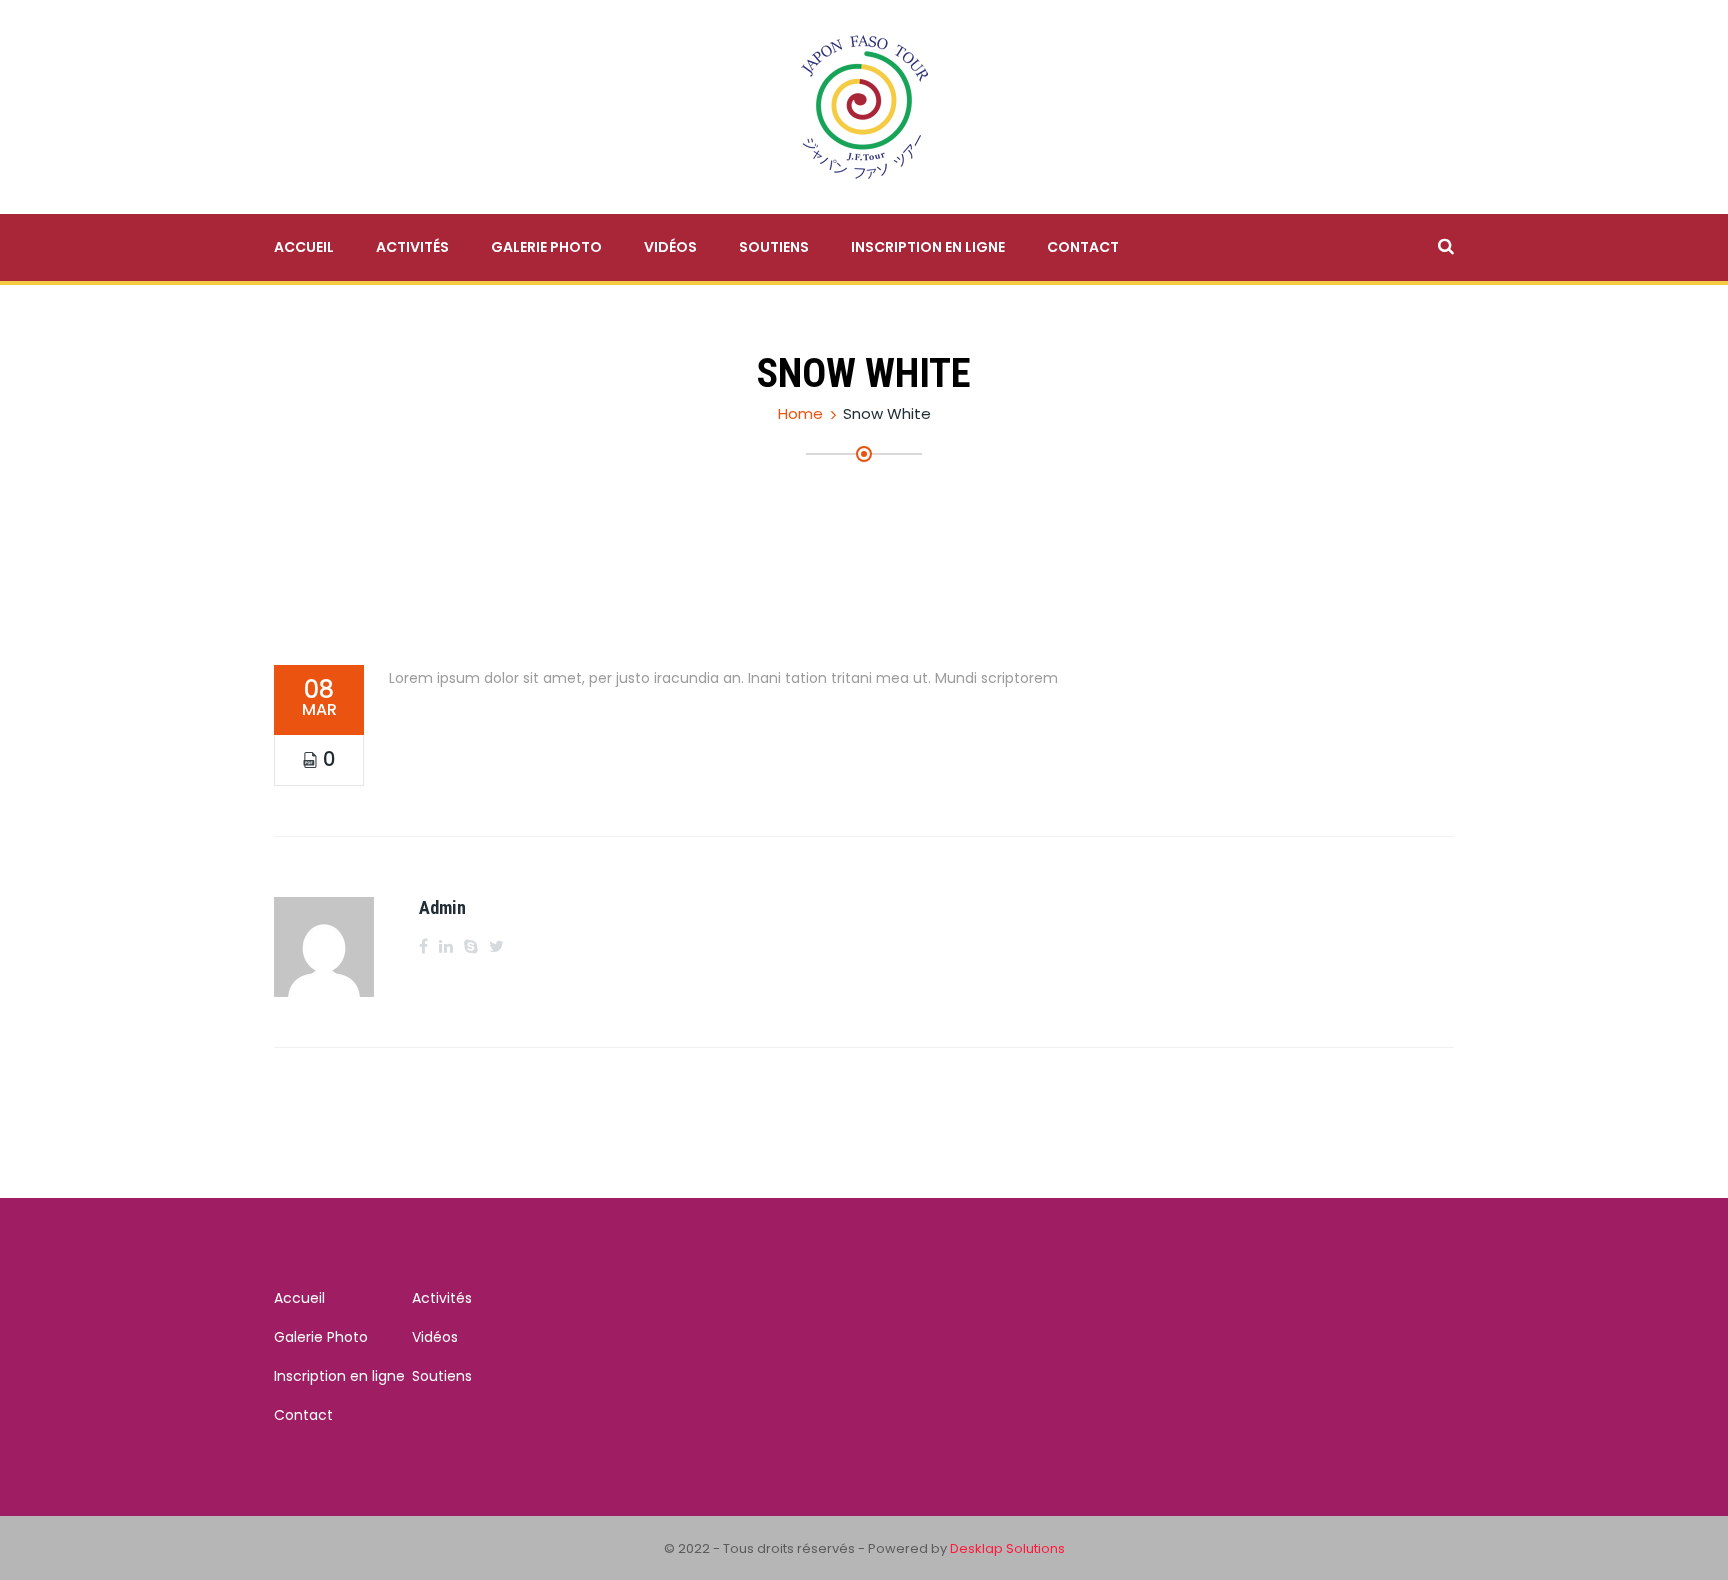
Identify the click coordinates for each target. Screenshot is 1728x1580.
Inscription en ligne (928, 247)
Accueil (304, 247)
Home (800, 413)
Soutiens (774, 247)
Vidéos (670, 247)
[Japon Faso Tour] (864, 106)
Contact (1083, 247)
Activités (412, 247)
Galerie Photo (546, 247)
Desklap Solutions (1007, 1548)
